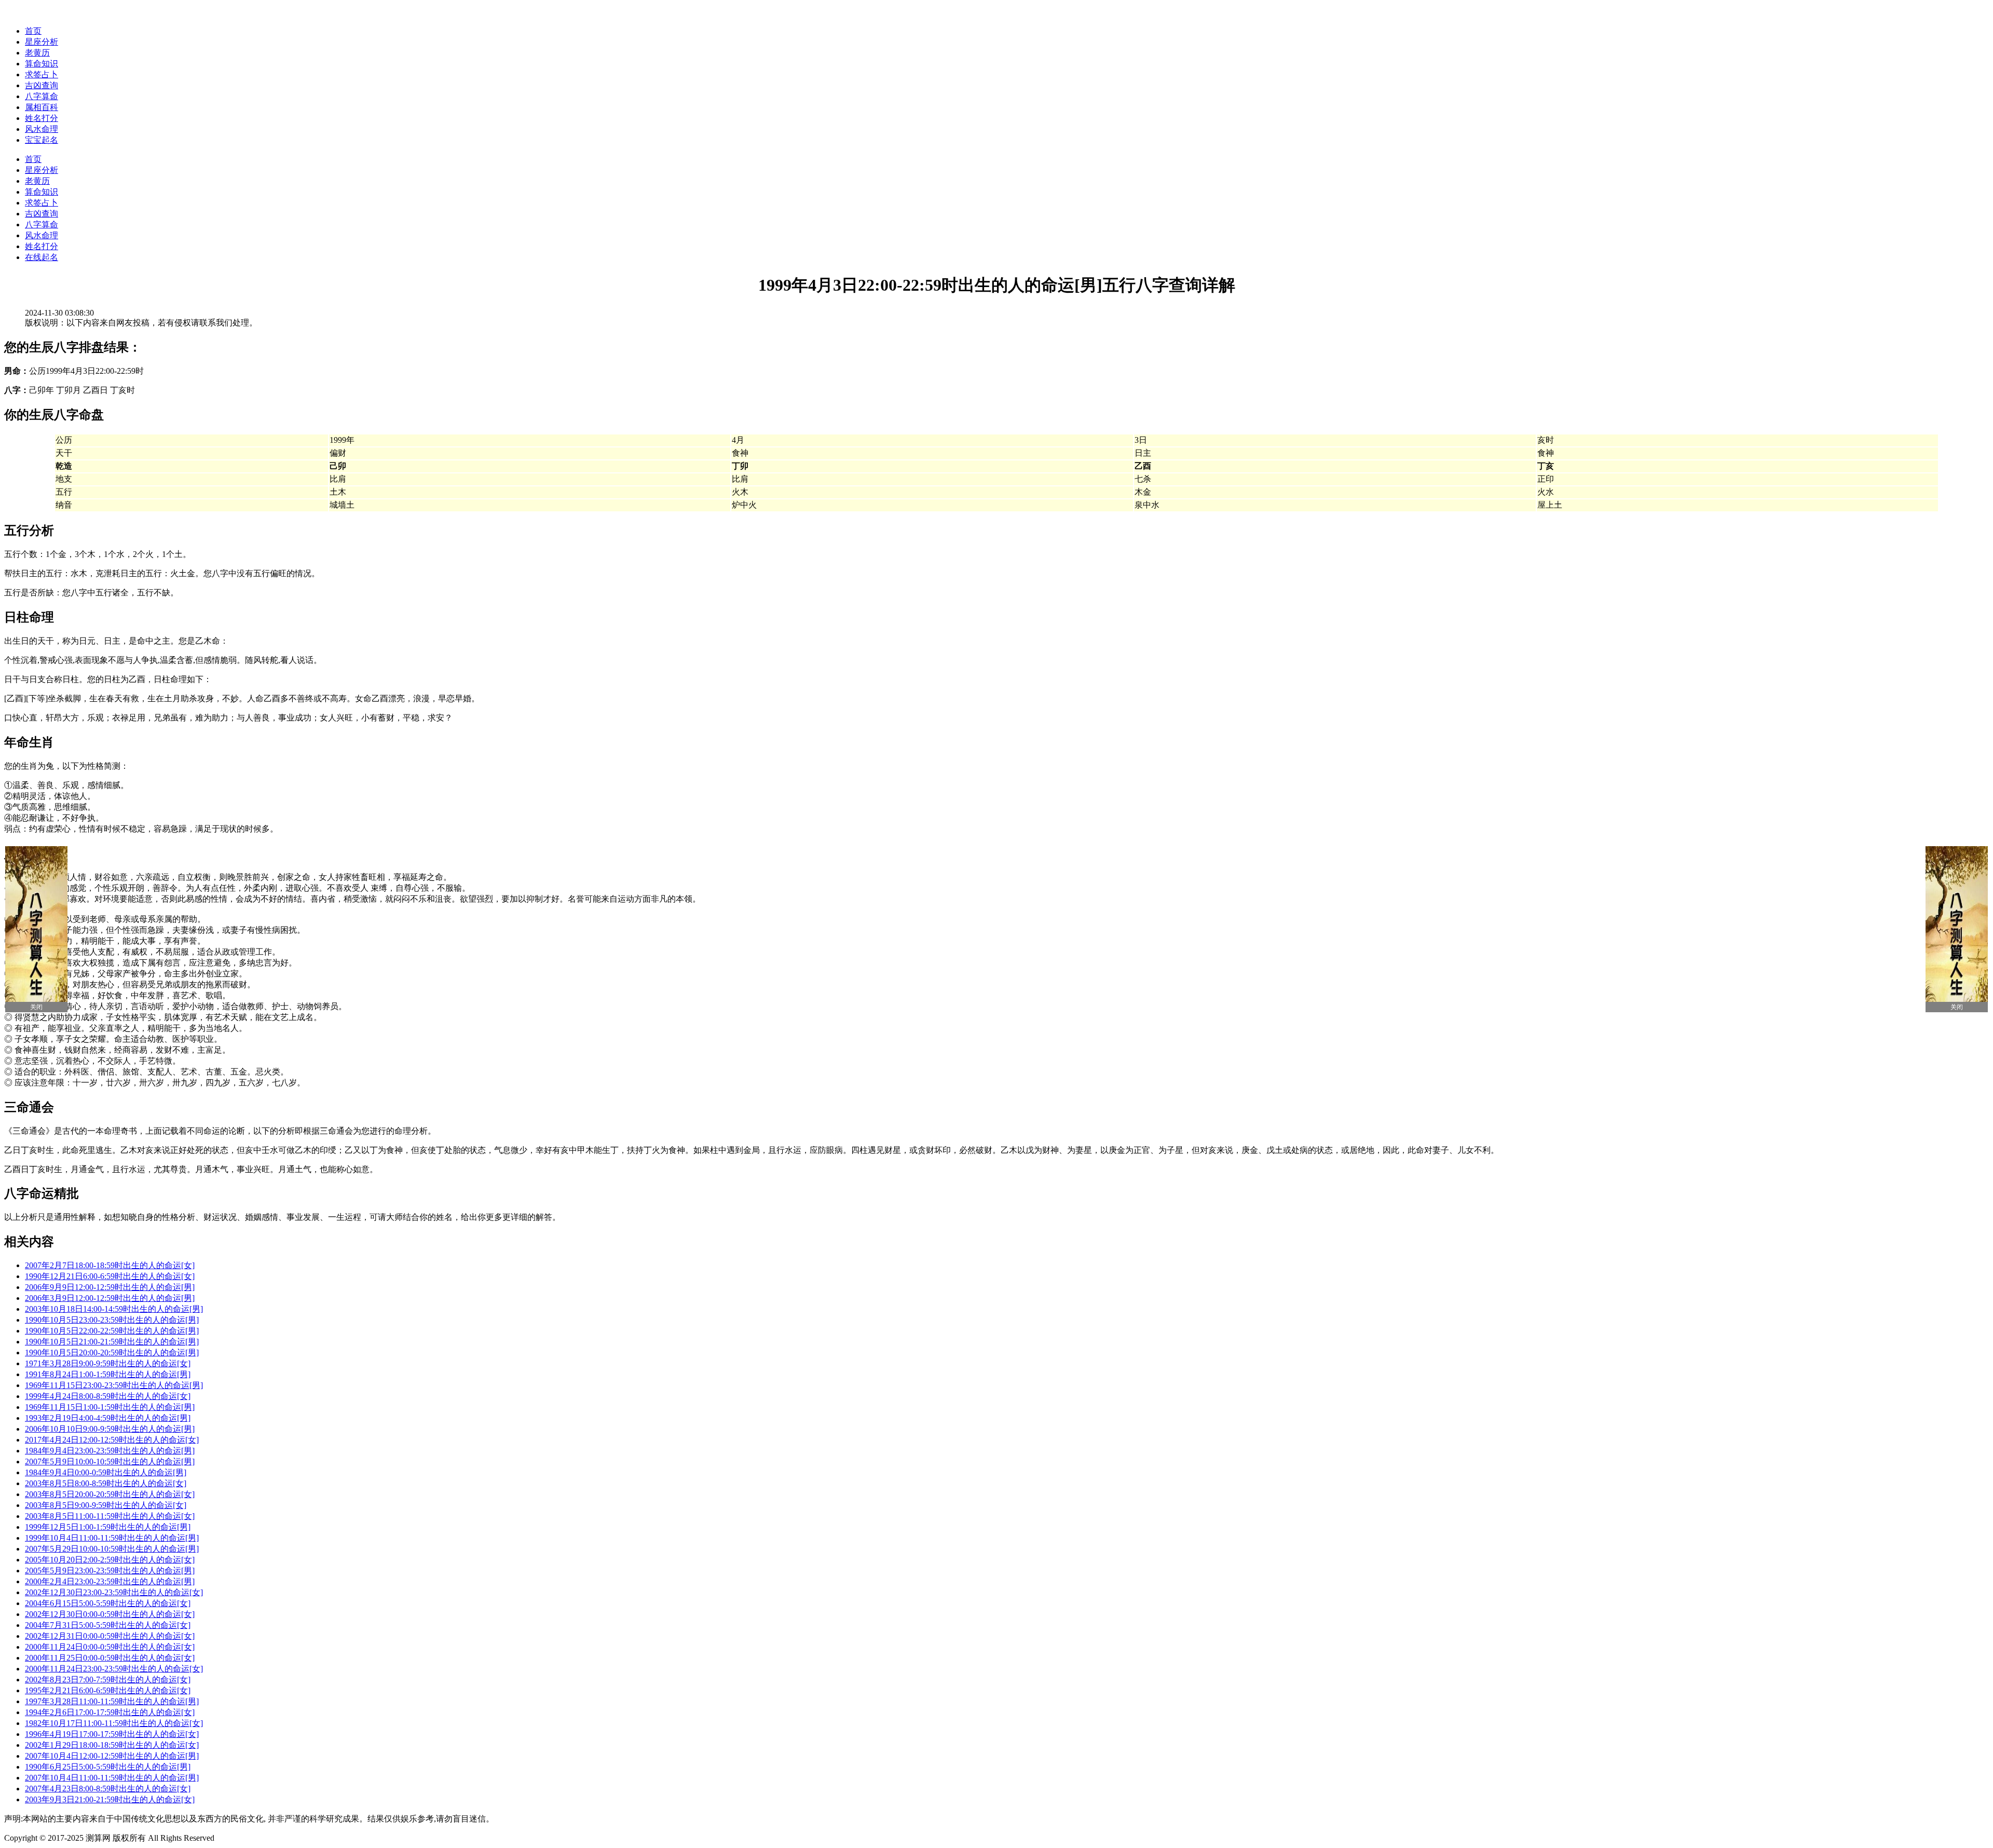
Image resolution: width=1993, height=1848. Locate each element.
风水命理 (42, 129)
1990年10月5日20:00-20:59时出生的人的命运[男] (112, 1353)
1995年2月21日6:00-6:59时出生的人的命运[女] (108, 1690)
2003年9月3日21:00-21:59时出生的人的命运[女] (110, 1799)
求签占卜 (42, 74)
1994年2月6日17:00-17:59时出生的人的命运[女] (110, 1712)
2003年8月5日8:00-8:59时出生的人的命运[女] (106, 1483)
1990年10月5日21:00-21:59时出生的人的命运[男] (112, 1342)
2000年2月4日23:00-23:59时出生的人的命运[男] (110, 1581)
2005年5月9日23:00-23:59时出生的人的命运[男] (110, 1571)
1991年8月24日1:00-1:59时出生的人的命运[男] (108, 1374)
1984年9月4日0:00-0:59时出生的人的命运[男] (106, 1472)
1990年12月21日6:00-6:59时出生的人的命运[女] (110, 1276)
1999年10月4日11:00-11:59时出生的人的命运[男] (112, 1538)
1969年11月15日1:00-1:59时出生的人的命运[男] (110, 1407)
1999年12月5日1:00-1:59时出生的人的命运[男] (108, 1527)
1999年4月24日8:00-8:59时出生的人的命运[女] (108, 1396)
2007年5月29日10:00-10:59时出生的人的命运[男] (112, 1549)
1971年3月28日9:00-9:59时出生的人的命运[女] (108, 1363)
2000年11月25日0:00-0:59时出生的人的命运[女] (110, 1658)
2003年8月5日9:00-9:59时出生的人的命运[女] (106, 1505)
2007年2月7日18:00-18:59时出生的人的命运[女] (110, 1265)
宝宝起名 (42, 140)
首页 (33, 31)
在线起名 (42, 257)
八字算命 (42, 96)
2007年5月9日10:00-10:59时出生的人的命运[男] (110, 1462)
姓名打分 (42, 118)
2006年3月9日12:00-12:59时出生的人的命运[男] (110, 1298)
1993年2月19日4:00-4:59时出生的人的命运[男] (108, 1418)
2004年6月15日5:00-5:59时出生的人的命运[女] (108, 1603)
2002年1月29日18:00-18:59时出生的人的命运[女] (112, 1745)
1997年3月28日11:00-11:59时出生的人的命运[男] (112, 1701)
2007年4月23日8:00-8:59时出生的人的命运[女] (108, 1789)
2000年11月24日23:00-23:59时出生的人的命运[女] (114, 1669)
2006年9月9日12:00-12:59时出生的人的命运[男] (110, 1287)
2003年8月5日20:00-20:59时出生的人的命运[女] (110, 1494)
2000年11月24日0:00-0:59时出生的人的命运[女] (110, 1647)
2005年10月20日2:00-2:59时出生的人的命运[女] (110, 1560)
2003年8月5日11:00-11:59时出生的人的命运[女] (110, 1516)
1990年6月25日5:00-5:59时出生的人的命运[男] (108, 1767)
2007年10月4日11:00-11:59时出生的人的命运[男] (112, 1778)
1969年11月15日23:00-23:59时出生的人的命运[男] (114, 1385)
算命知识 (42, 64)
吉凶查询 (42, 85)
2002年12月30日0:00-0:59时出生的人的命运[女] (110, 1614)
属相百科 (42, 107)
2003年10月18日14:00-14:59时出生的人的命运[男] (114, 1309)
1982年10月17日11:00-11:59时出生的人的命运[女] (114, 1723)
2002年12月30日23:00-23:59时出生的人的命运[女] (114, 1592)
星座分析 (42, 42)
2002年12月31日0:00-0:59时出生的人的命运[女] (110, 1636)
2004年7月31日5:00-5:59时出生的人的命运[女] (108, 1625)
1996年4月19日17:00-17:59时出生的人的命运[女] (112, 1734)
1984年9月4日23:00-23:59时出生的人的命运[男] (110, 1451)
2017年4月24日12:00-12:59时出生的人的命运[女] (112, 1440)
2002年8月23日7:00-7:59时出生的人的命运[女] (108, 1680)
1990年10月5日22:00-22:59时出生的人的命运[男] (112, 1331)
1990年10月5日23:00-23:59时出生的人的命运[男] (112, 1320)
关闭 (36, 1007)
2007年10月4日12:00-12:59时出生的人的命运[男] (112, 1756)
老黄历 (37, 53)
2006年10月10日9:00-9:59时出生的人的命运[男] (110, 1429)
